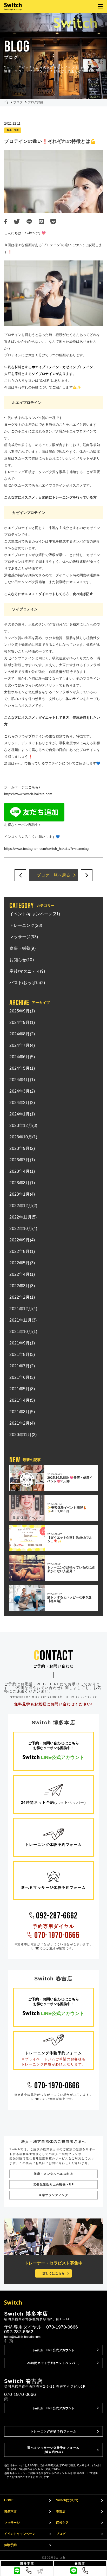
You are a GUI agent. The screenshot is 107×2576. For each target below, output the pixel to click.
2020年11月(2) (23, 1435)
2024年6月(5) (22, 1057)
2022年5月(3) (22, 1263)
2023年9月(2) (22, 1148)
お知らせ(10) (21, 960)
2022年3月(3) (22, 1286)
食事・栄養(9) (22, 948)
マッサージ (12, 2523)
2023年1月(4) (22, 1194)
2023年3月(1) (22, 1183)
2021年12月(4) (23, 1309)
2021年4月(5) (22, 1400)
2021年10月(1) (23, 1332)
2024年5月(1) (22, 1068)
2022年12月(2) (23, 1206)
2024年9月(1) (22, 1022)
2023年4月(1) (22, 1171)
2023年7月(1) (22, 1160)
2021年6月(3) (22, 1377)
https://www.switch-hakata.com (28, 794)
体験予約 (10, 2545)
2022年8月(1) (22, 1251)
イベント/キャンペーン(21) (35, 914)
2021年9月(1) (22, 1343)
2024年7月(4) (22, 1045)
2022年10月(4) (23, 1229)
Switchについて (67, 2500)
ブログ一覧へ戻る (53, 875)
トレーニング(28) (26, 925)
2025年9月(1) (22, 1011)
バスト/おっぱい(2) (27, 983)
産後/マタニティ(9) (27, 971)
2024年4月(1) (22, 1080)
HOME (9, 2500)
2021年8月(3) (22, 1354)
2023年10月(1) (23, 1137)
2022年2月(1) (22, 1297)
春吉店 (61, 2511)
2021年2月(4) (22, 1423)
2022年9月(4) (22, 1240)
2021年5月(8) (22, 1389)
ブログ (18, 102)
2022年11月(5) (23, 1217)
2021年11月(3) (23, 1320)
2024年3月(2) (22, 1091)
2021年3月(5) (22, 1412)
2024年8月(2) (22, 1034)
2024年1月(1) (22, 1114)
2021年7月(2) (22, 1366)
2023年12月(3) (23, 1126)
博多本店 (10, 2511)
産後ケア (62, 2523)
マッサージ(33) (24, 937)
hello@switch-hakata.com (22, 2337)
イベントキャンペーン (20, 2534)
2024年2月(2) (22, 1103)
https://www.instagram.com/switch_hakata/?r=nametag (46, 849)
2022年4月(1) (22, 1274)
